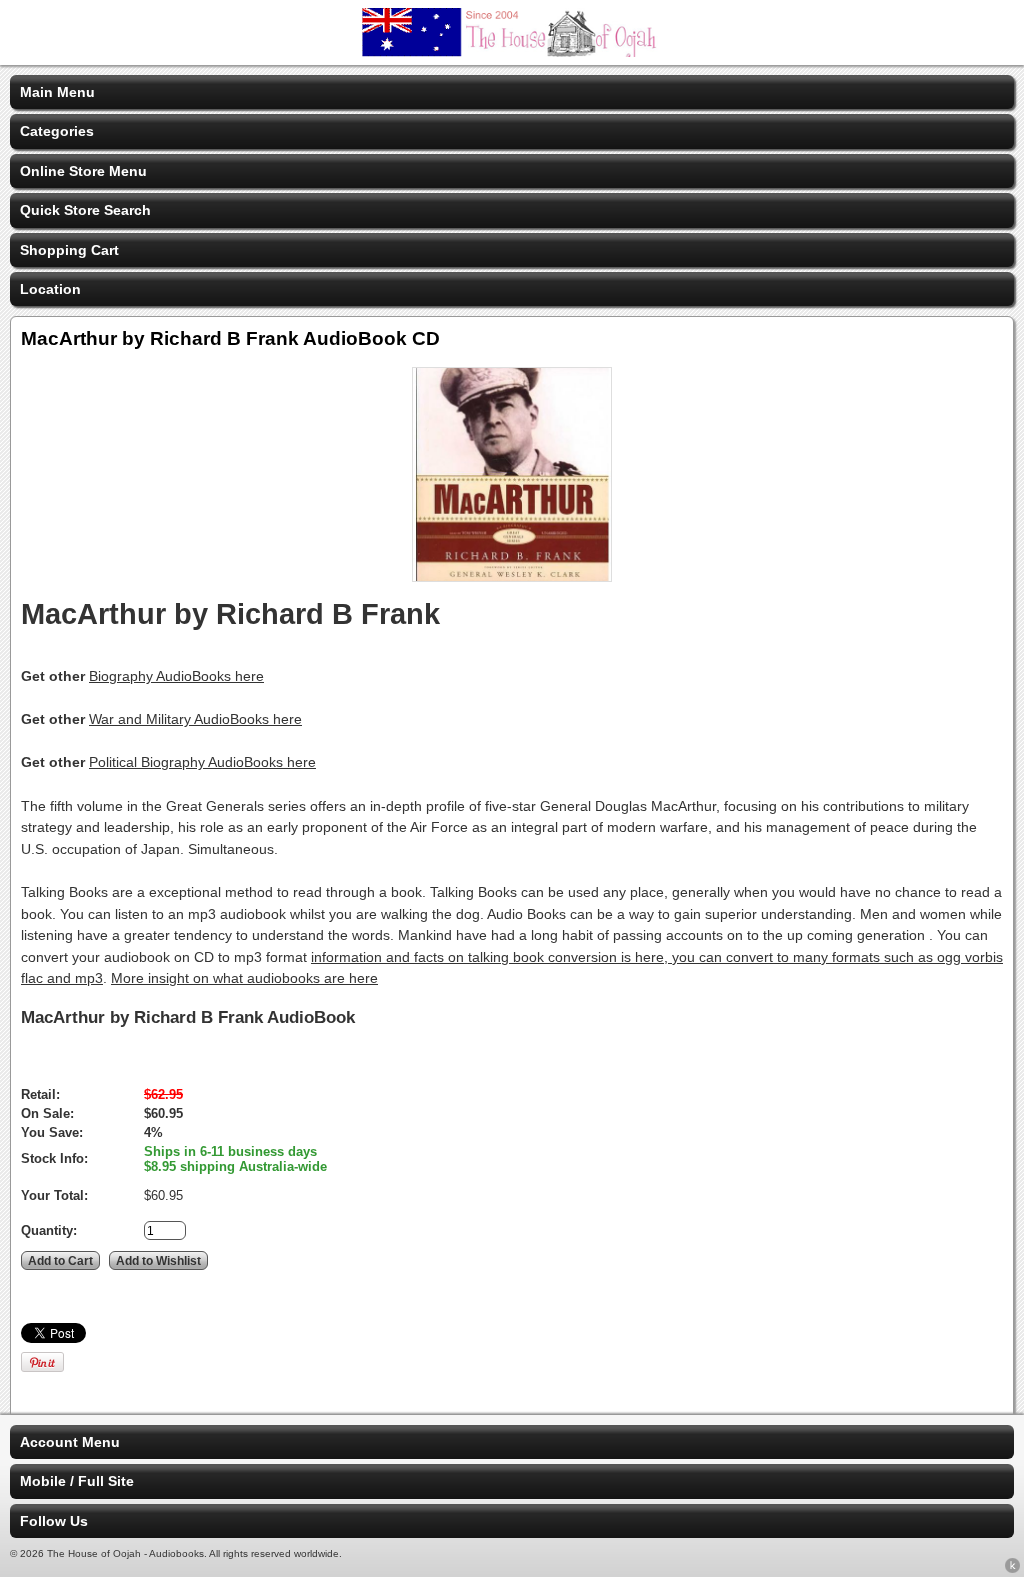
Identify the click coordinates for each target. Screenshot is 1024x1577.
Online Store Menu (83, 171)
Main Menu (57, 92)
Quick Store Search (85, 210)
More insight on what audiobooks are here (244, 978)
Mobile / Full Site (77, 1481)
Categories (57, 131)
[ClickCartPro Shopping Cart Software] (1012, 1569)
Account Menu (70, 1442)
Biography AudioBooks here (176, 676)
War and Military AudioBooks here (195, 719)
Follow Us (54, 1521)
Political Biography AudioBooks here (202, 762)
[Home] (512, 52)
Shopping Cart (69, 250)
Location (50, 289)
